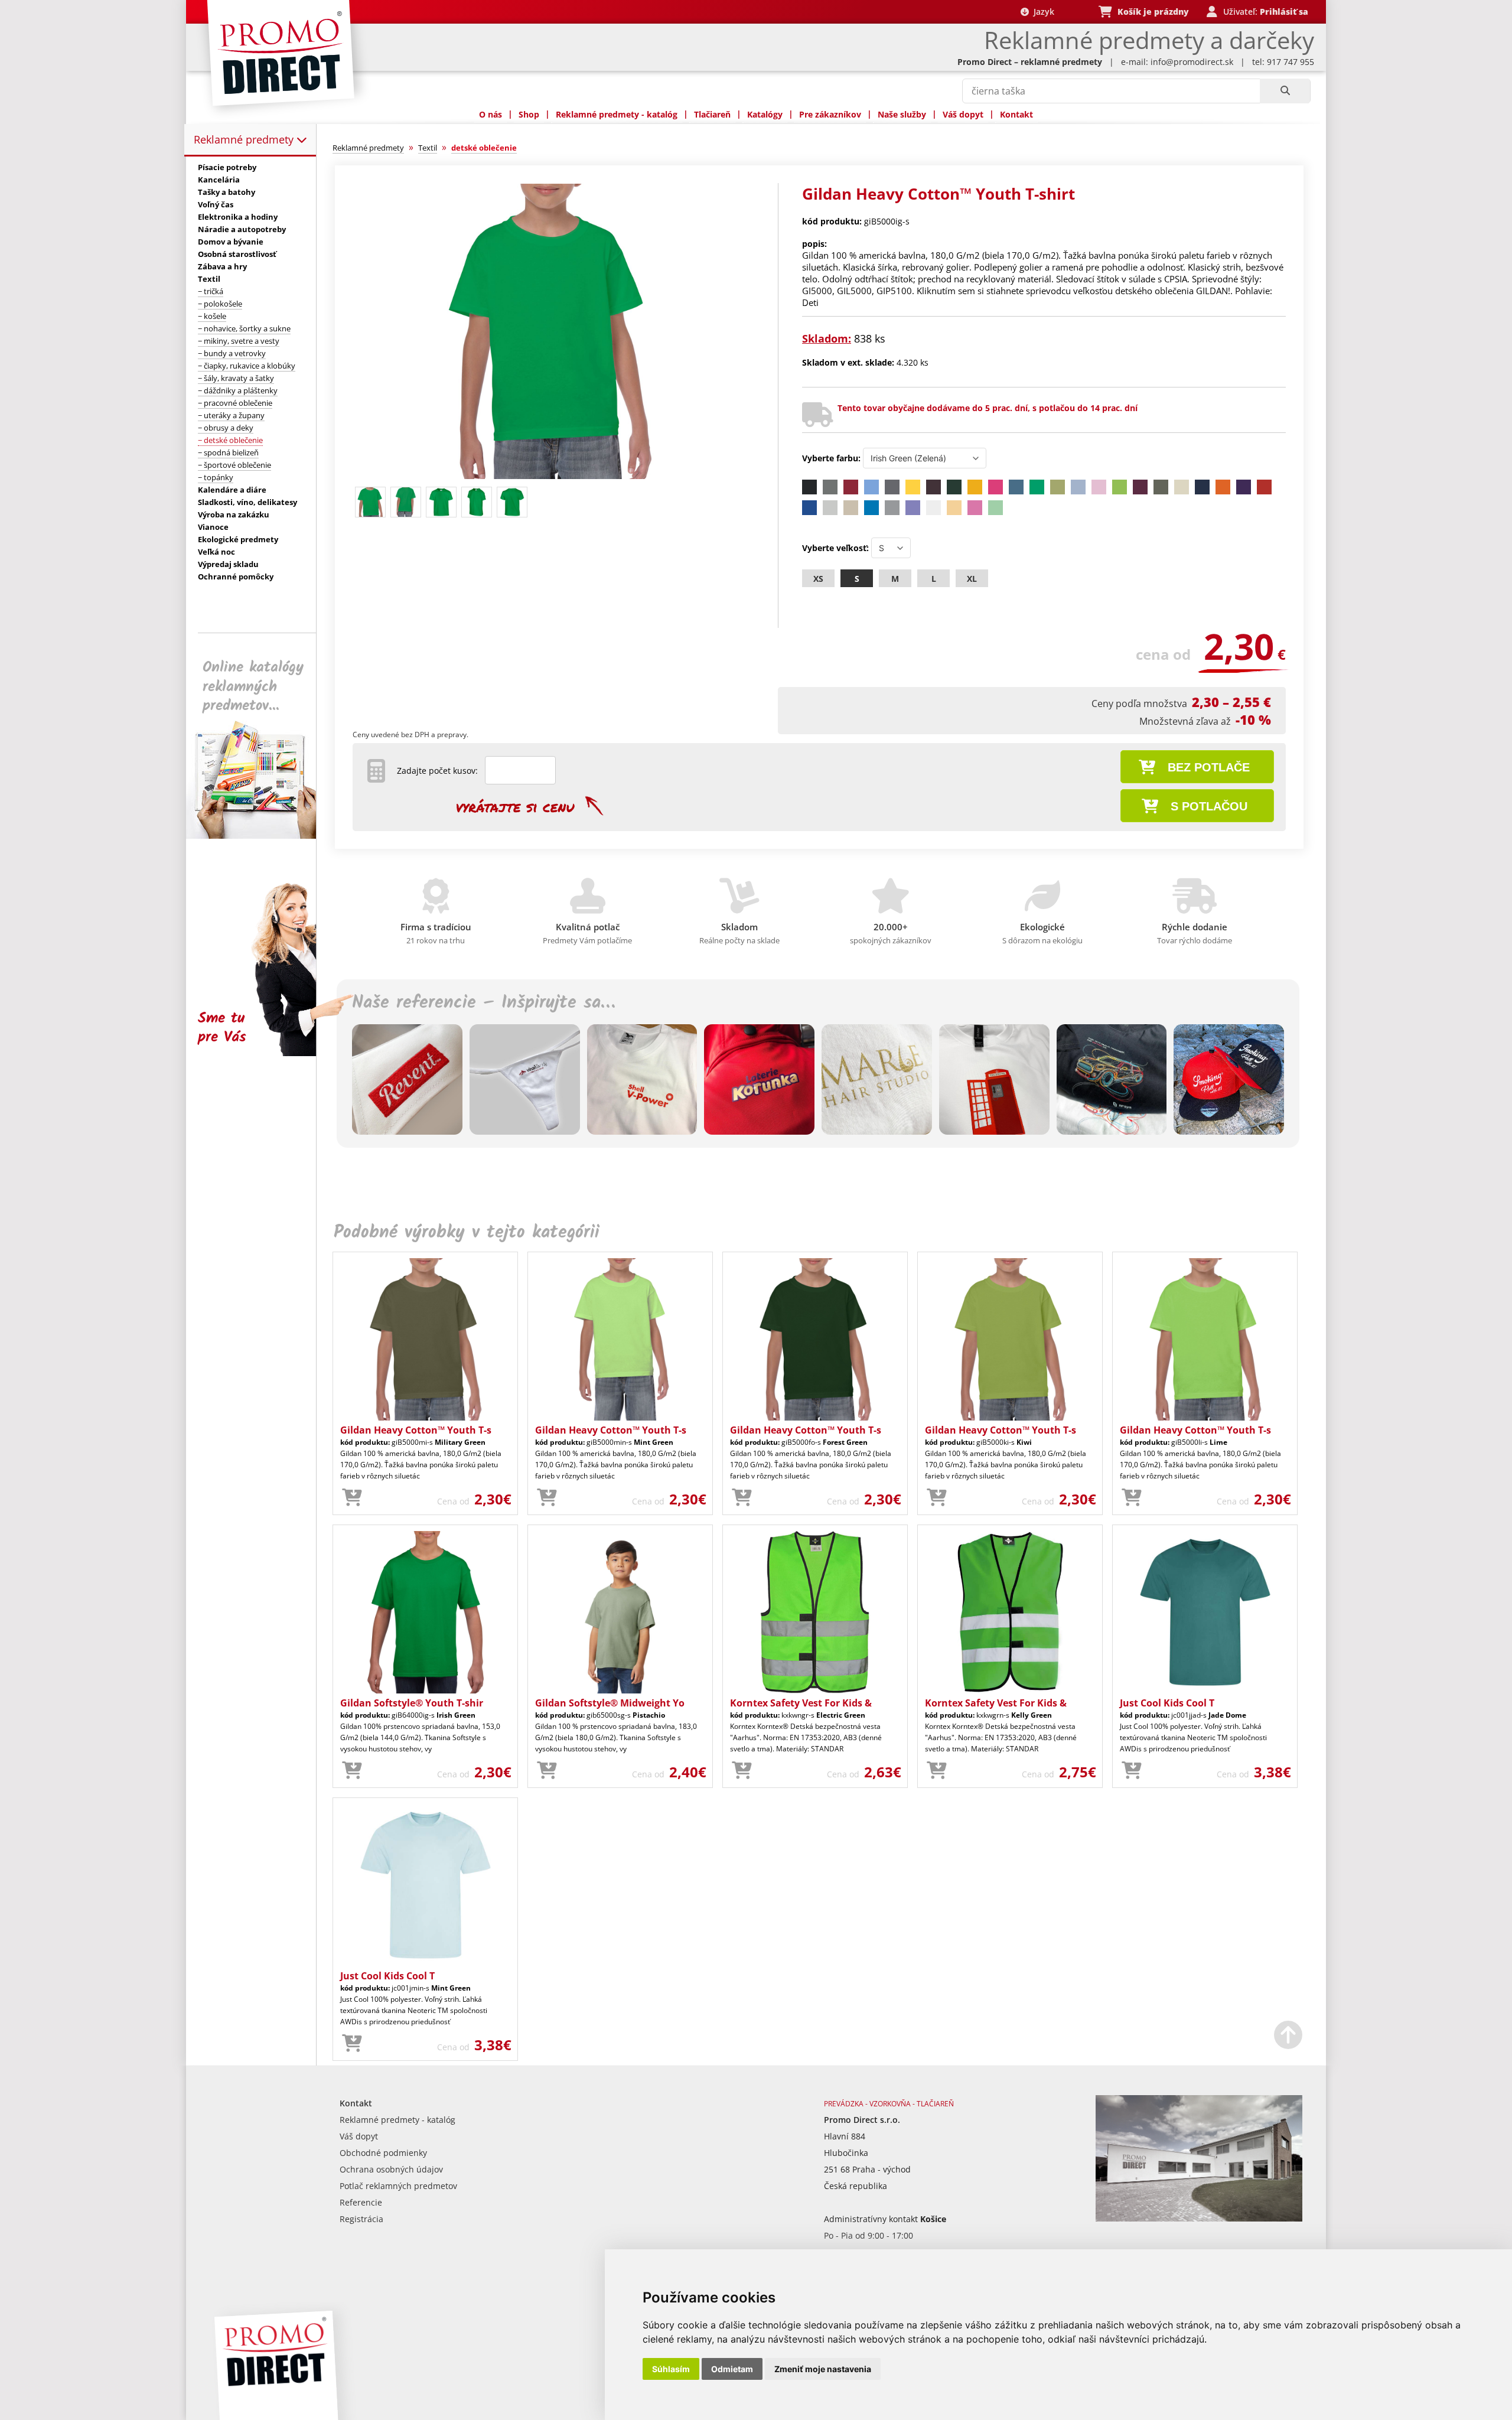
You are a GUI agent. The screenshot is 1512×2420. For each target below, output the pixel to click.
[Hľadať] (1285, 91)
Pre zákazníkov (830, 114)
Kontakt (1016, 114)
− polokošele (220, 304)
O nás (491, 114)
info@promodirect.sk (1192, 62)
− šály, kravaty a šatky (236, 378)
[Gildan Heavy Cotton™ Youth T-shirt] (550, 476)
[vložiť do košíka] (352, 1498)
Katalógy (765, 114)
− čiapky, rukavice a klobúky (247, 366)
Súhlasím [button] (671, 2369)
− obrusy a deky (226, 428)
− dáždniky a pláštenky (238, 390)
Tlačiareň (712, 114)
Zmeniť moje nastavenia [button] (823, 2369)
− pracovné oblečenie (235, 403)
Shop (529, 114)
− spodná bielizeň (228, 452)
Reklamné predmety (245, 139)
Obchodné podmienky (383, 2153)
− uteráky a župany (231, 415)
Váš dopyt (963, 114)
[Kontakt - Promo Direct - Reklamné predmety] (1199, 2218)
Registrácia (361, 2219)
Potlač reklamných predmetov (398, 2186)
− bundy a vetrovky (232, 353)
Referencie (361, 2202)
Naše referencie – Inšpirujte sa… (483, 1003)
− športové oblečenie (234, 465)
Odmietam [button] (732, 2369)
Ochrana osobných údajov (391, 2169)
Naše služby (902, 114)
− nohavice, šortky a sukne (244, 328)
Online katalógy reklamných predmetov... (253, 687)
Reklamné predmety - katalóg (617, 114)
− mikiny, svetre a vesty (239, 341)
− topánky (216, 477)
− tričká (211, 291)
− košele (212, 316)
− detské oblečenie (230, 440)
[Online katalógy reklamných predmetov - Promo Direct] (259, 836)
